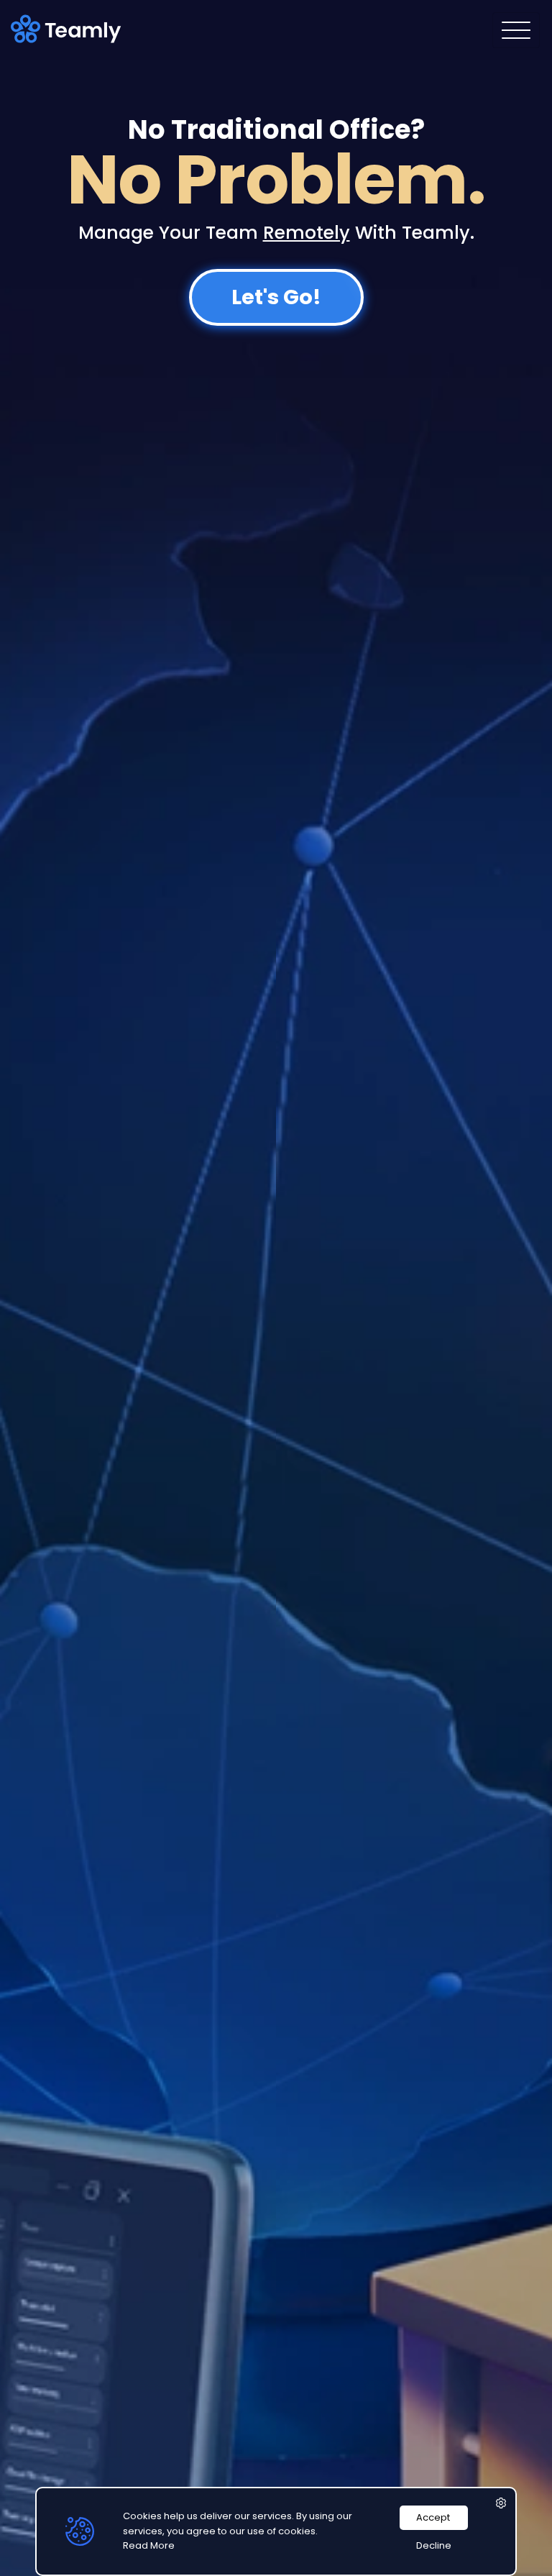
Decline (434, 2545)
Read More (149, 2545)
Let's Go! (276, 297)
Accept (433, 2517)
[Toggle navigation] (516, 30)
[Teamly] (69, 29)
